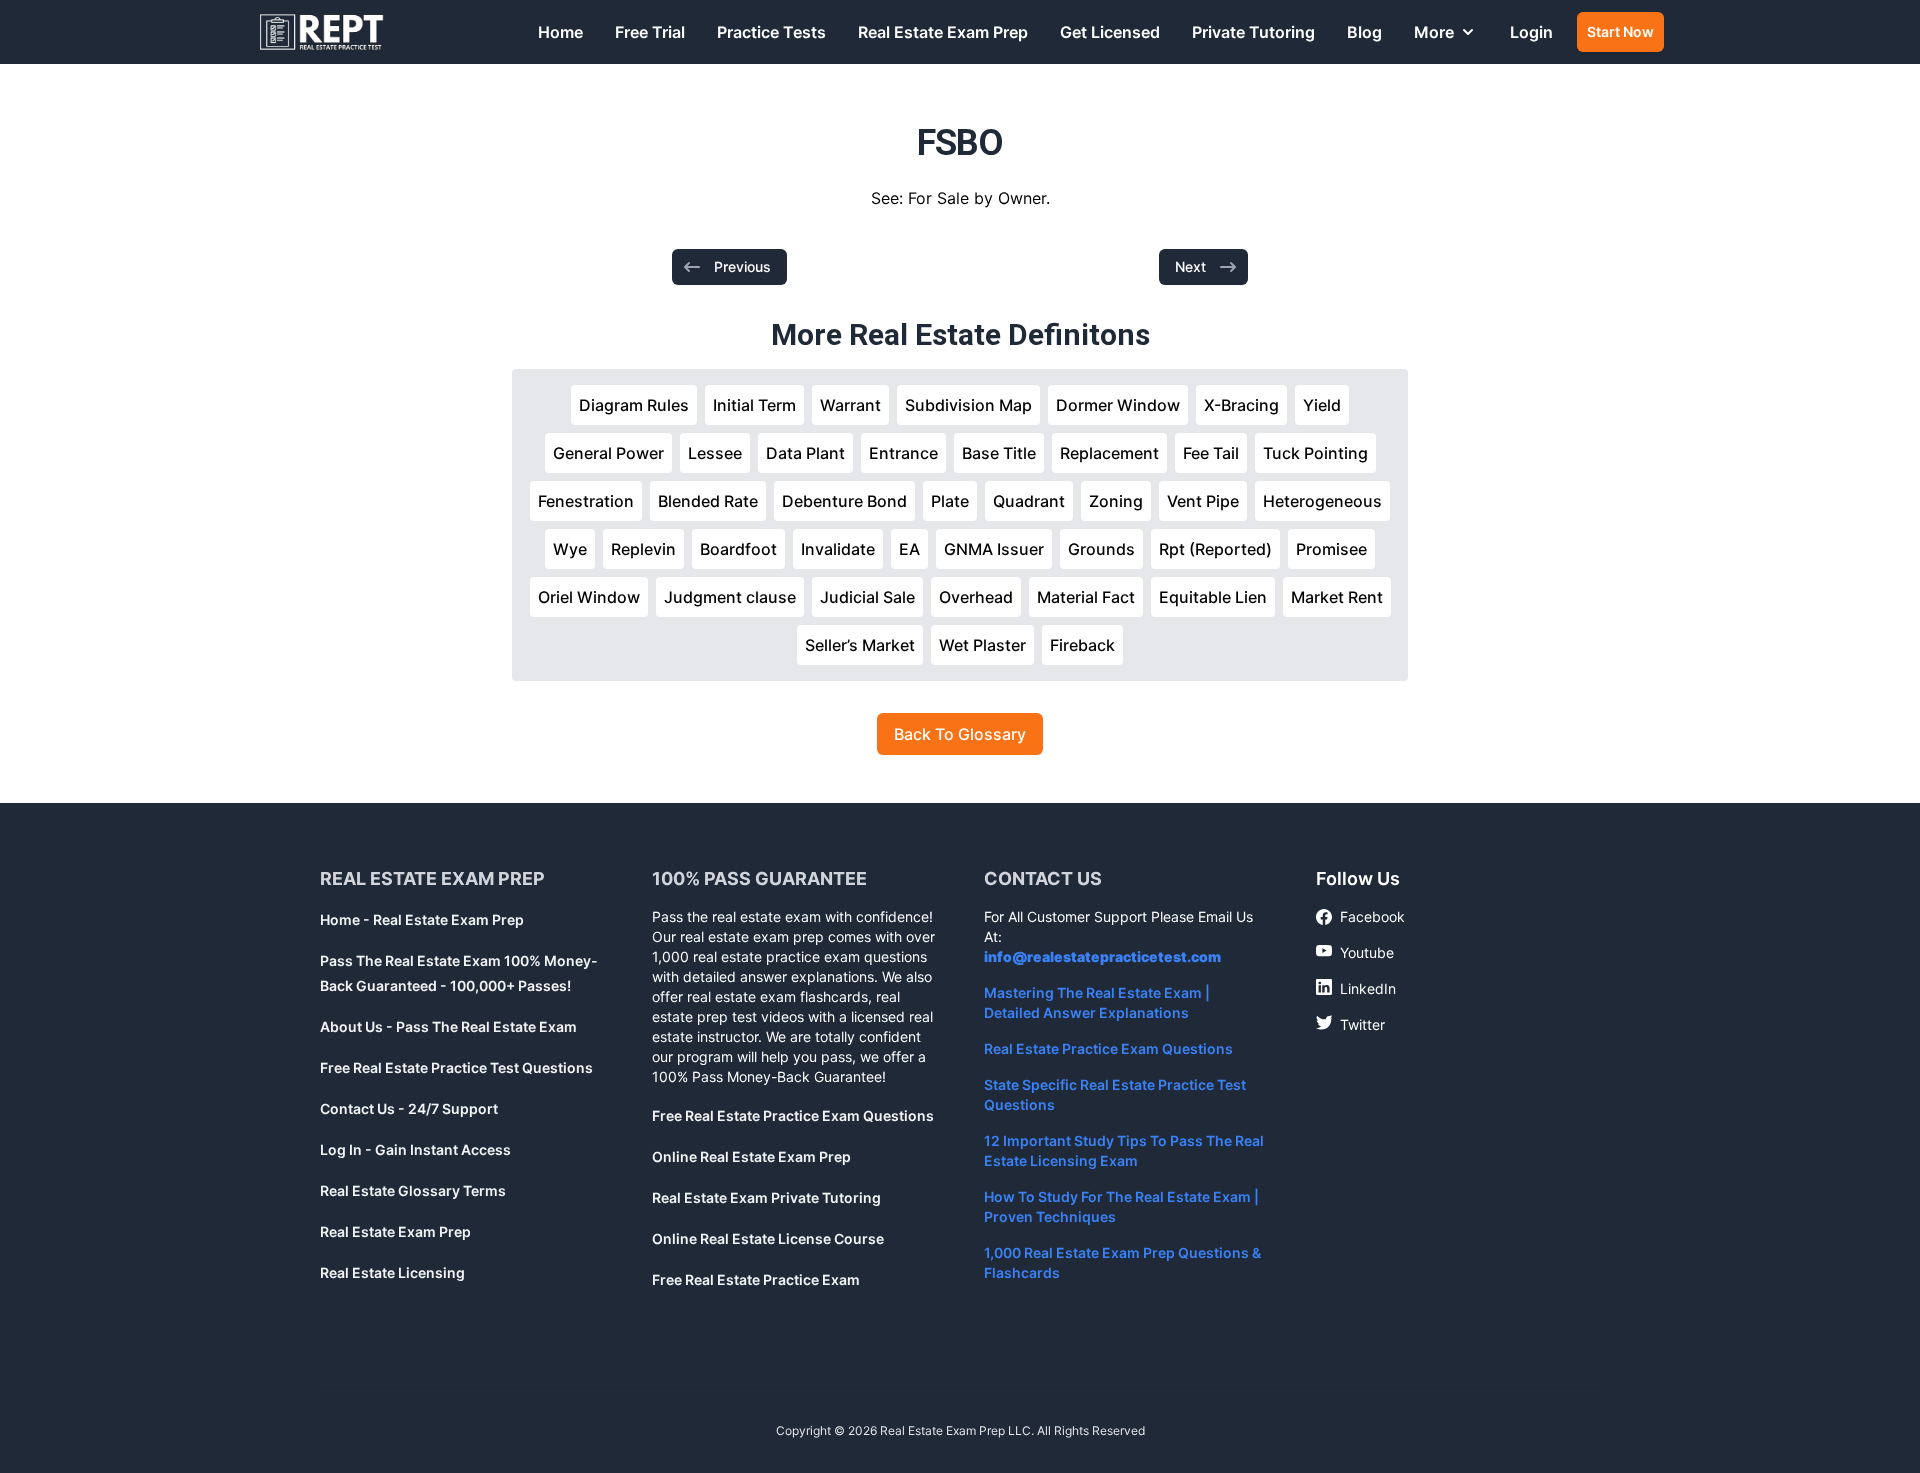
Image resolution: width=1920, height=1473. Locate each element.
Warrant (850, 405)
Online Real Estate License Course (768, 1238)
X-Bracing (1241, 405)
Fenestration (586, 501)
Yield (1322, 405)
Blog (1364, 32)
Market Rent (1337, 597)
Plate (950, 501)
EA (909, 549)
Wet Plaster (982, 645)
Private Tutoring (1253, 32)
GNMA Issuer (994, 549)
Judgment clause (730, 597)
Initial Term (754, 405)
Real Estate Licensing (392, 1272)
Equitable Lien (1213, 597)
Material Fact (1086, 597)
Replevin (643, 549)
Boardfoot (738, 549)
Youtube (1355, 952)
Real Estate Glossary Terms (413, 1190)
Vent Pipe (1203, 501)
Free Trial (650, 32)
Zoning (1116, 501)
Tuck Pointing (1315, 453)
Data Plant (805, 453)
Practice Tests (771, 32)
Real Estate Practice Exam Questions (1108, 1048)
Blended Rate (708, 501)
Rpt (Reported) (1215, 549)
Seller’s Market (860, 645)
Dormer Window (1118, 405)
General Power (608, 453)
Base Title (999, 453)
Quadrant (1029, 501)
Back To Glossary (960, 734)
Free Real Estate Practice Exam (756, 1279)
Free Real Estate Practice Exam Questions (793, 1115)
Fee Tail (1211, 453)
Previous (742, 266)
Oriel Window (589, 597)
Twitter (1350, 1024)
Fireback (1082, 645)
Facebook (1360, 917)
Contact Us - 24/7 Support (409, 1108)
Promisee (1331, 549)
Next (1190, 266)
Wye (570, 549)
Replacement (1109, 453)
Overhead (976, 597)
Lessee (715, 453)
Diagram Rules (634, 405)
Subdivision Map (968, 405)
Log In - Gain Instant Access (415, 1149)
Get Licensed (1110, 32)
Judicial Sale (867, 597)
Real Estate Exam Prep (943, 32)
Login (1531, 32)
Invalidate (838, 549)
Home (560, 32)
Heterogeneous (1322, 501)
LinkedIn (1356, 988)
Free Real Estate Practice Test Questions (456, 1067)
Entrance (903, 453)
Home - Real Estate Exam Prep (422, 919)
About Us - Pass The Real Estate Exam (448, 1026)
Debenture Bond (844, 501)
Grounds (1101, 549)
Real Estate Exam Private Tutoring (766, 1197)
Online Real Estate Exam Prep (751, 1156)
